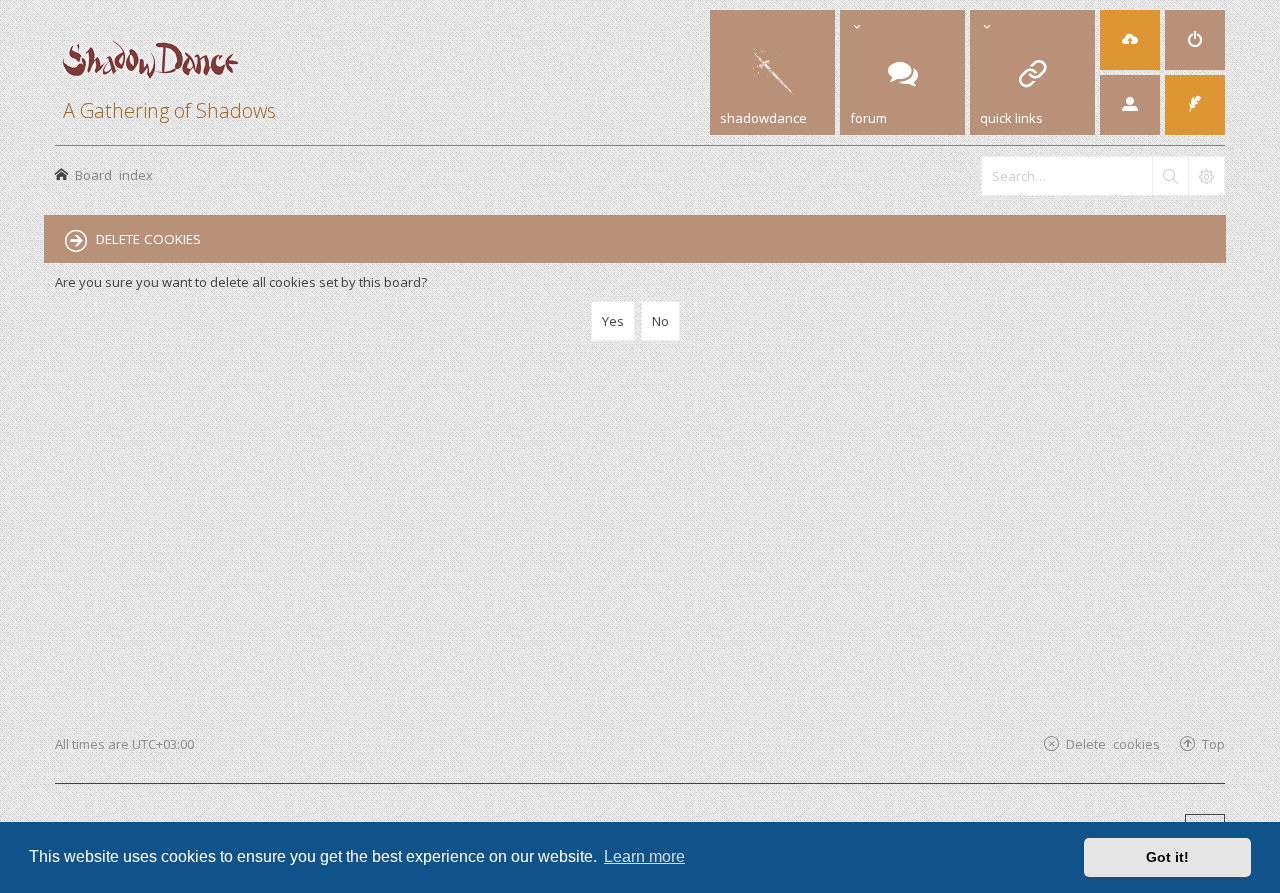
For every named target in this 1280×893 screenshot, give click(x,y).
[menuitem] (1130, 40)
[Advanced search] (1206, 176)
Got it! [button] (1167, 857)
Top (1213, 743)
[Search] (1170, 176)
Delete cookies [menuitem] (1113, 743)
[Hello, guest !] (1130, 105)
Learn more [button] (644, 856)
